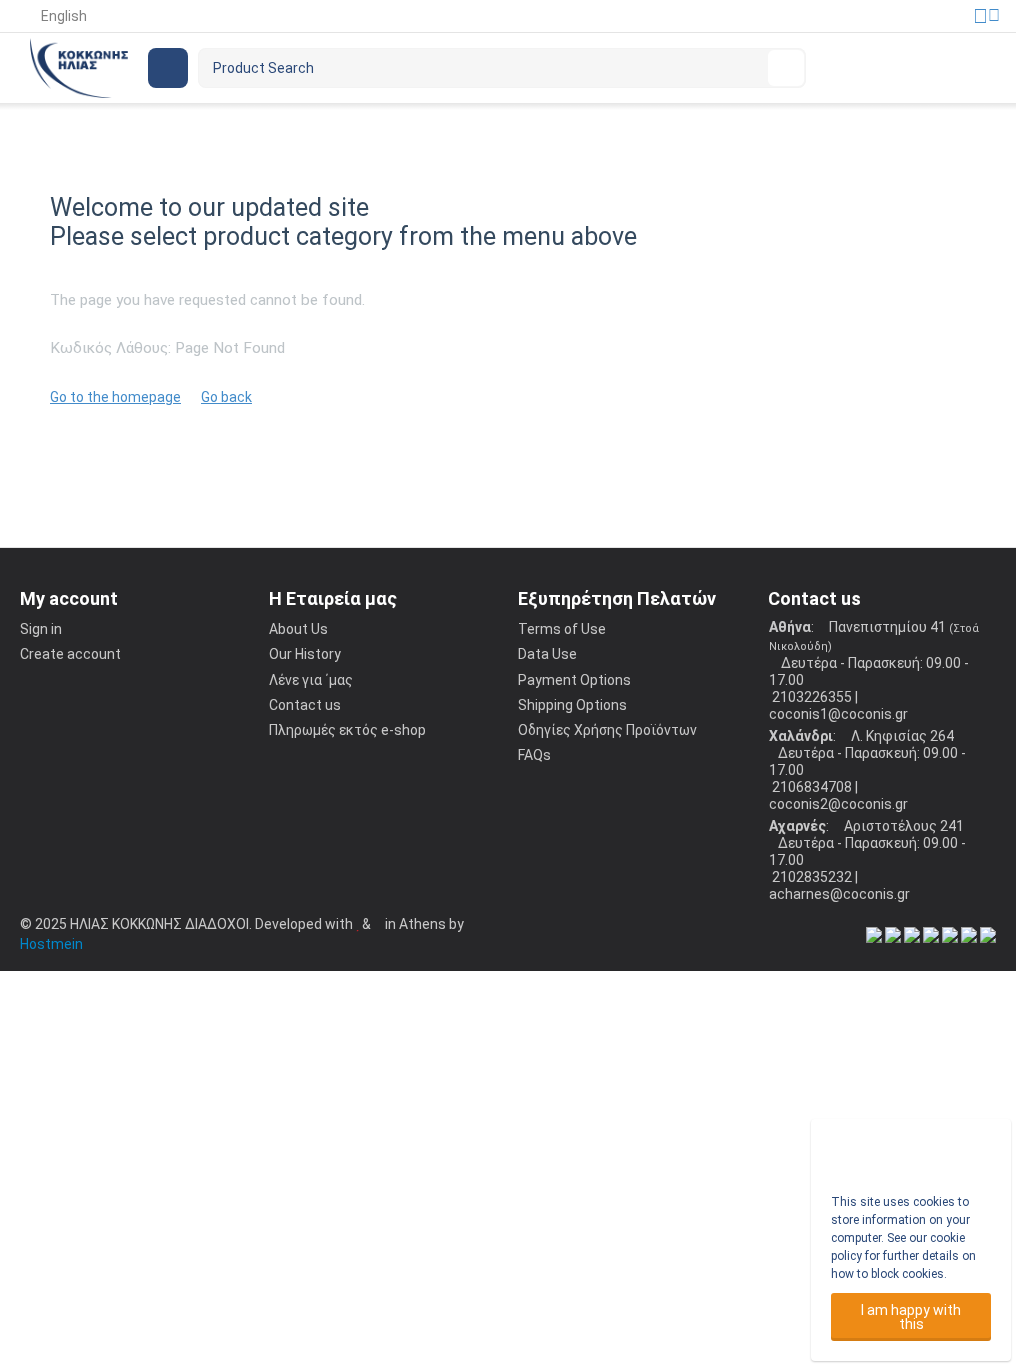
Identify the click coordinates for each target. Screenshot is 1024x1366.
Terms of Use (562, 629)
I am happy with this (911, 1317)
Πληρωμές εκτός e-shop (347, 730)
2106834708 (810, 787)
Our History (305, 654)
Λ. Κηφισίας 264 (901, 736)
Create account (70, 654)
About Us (298, 629)
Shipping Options (572, 705)
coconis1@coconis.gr (838, 714)
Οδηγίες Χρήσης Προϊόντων (607, 730)
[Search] (786, 68)
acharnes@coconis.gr (839, 894)
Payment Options (574, 680)
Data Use (547, 654)
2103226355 (810, 697)
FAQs (534, 755)
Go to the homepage (115, 397)
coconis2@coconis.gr (838, 804)
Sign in (41, 629)
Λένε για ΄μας (311, 680)
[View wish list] (886, 68)
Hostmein (51, 944)
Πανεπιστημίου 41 (887, 627)
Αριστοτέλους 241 (902, 826)
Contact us (305, 705)
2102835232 (810, 877)
